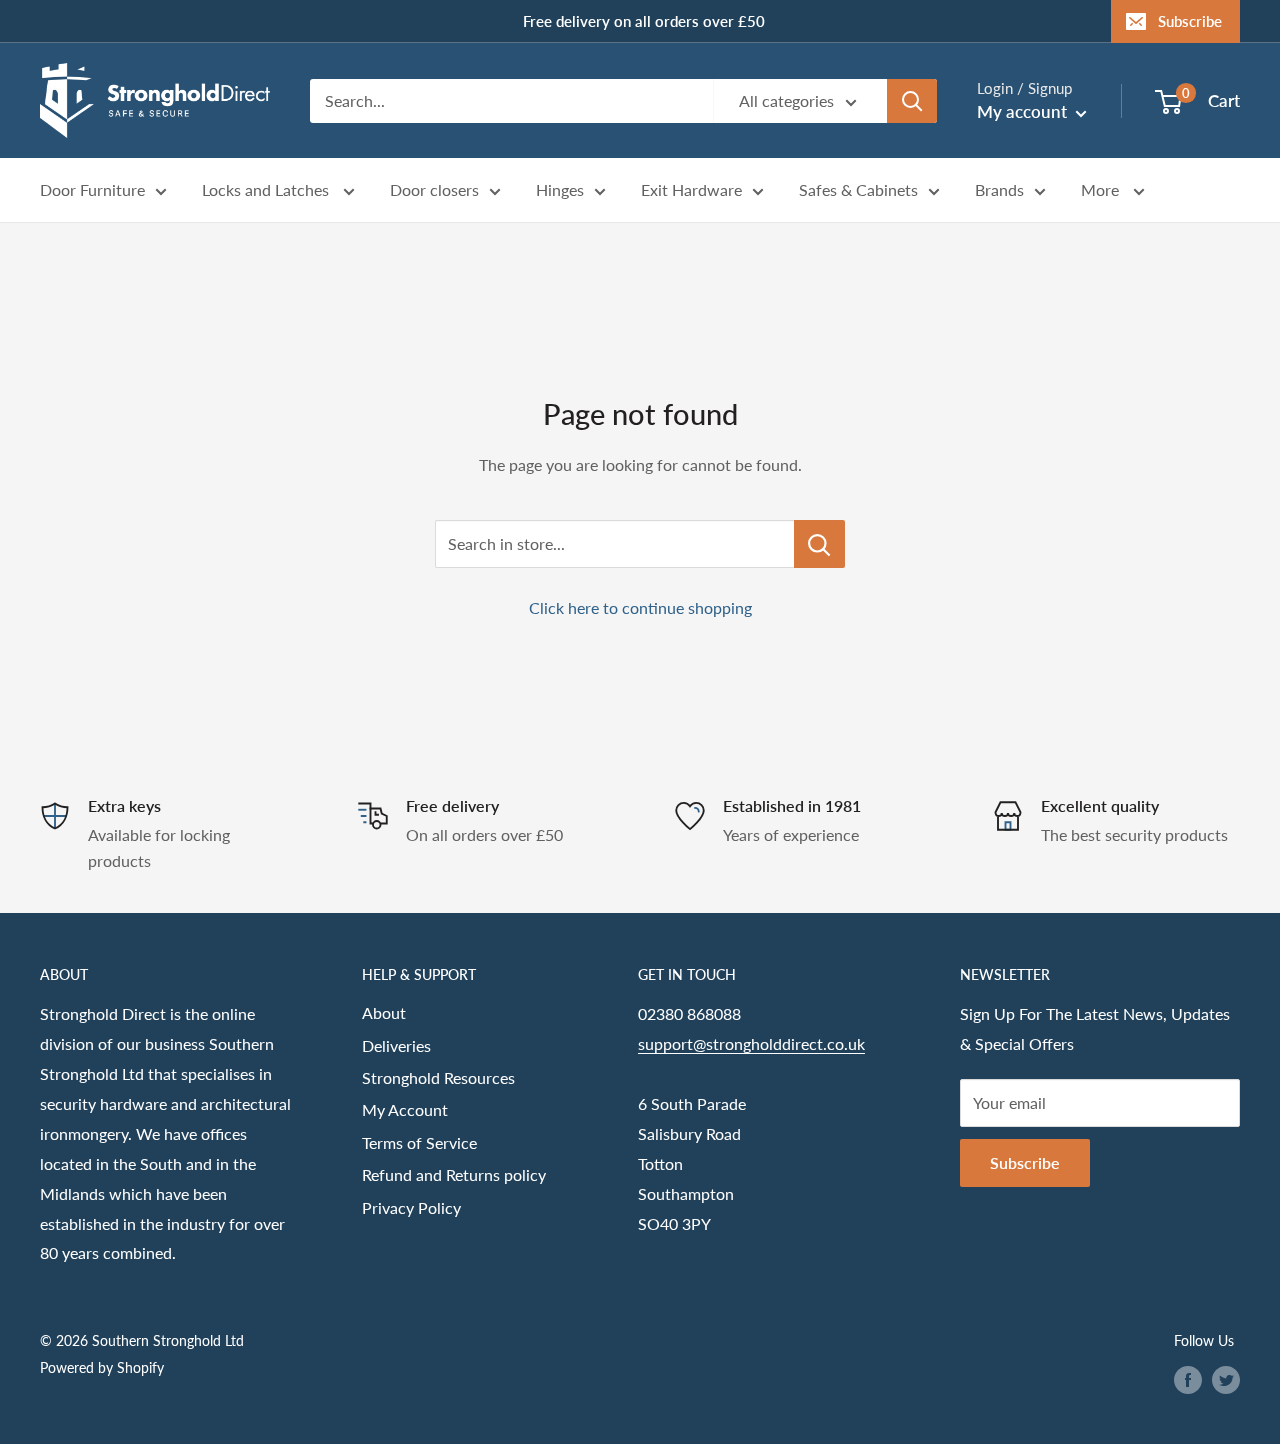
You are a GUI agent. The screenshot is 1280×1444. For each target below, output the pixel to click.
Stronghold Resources (438, 1077)
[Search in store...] (819, 544)
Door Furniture (92, 190)
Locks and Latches (267, 190)
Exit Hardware (691, 190)
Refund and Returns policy (454, 1174)
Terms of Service (419, 1142)
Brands (999, 190)
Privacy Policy (411, 1207)
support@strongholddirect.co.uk (751, 1043)
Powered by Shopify (102, 1367)
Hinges (560, 190)
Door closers (434, 190)
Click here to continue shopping (640, 607)
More (1102, 190)
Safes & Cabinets (858, 190)
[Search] (912, 101)
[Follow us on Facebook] (1188, 1380)
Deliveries (396, 1045)
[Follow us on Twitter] (1226, 1380)
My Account (405, 1109)
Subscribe (1190, 21)
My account (1024, 111)
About (384, 1012)
